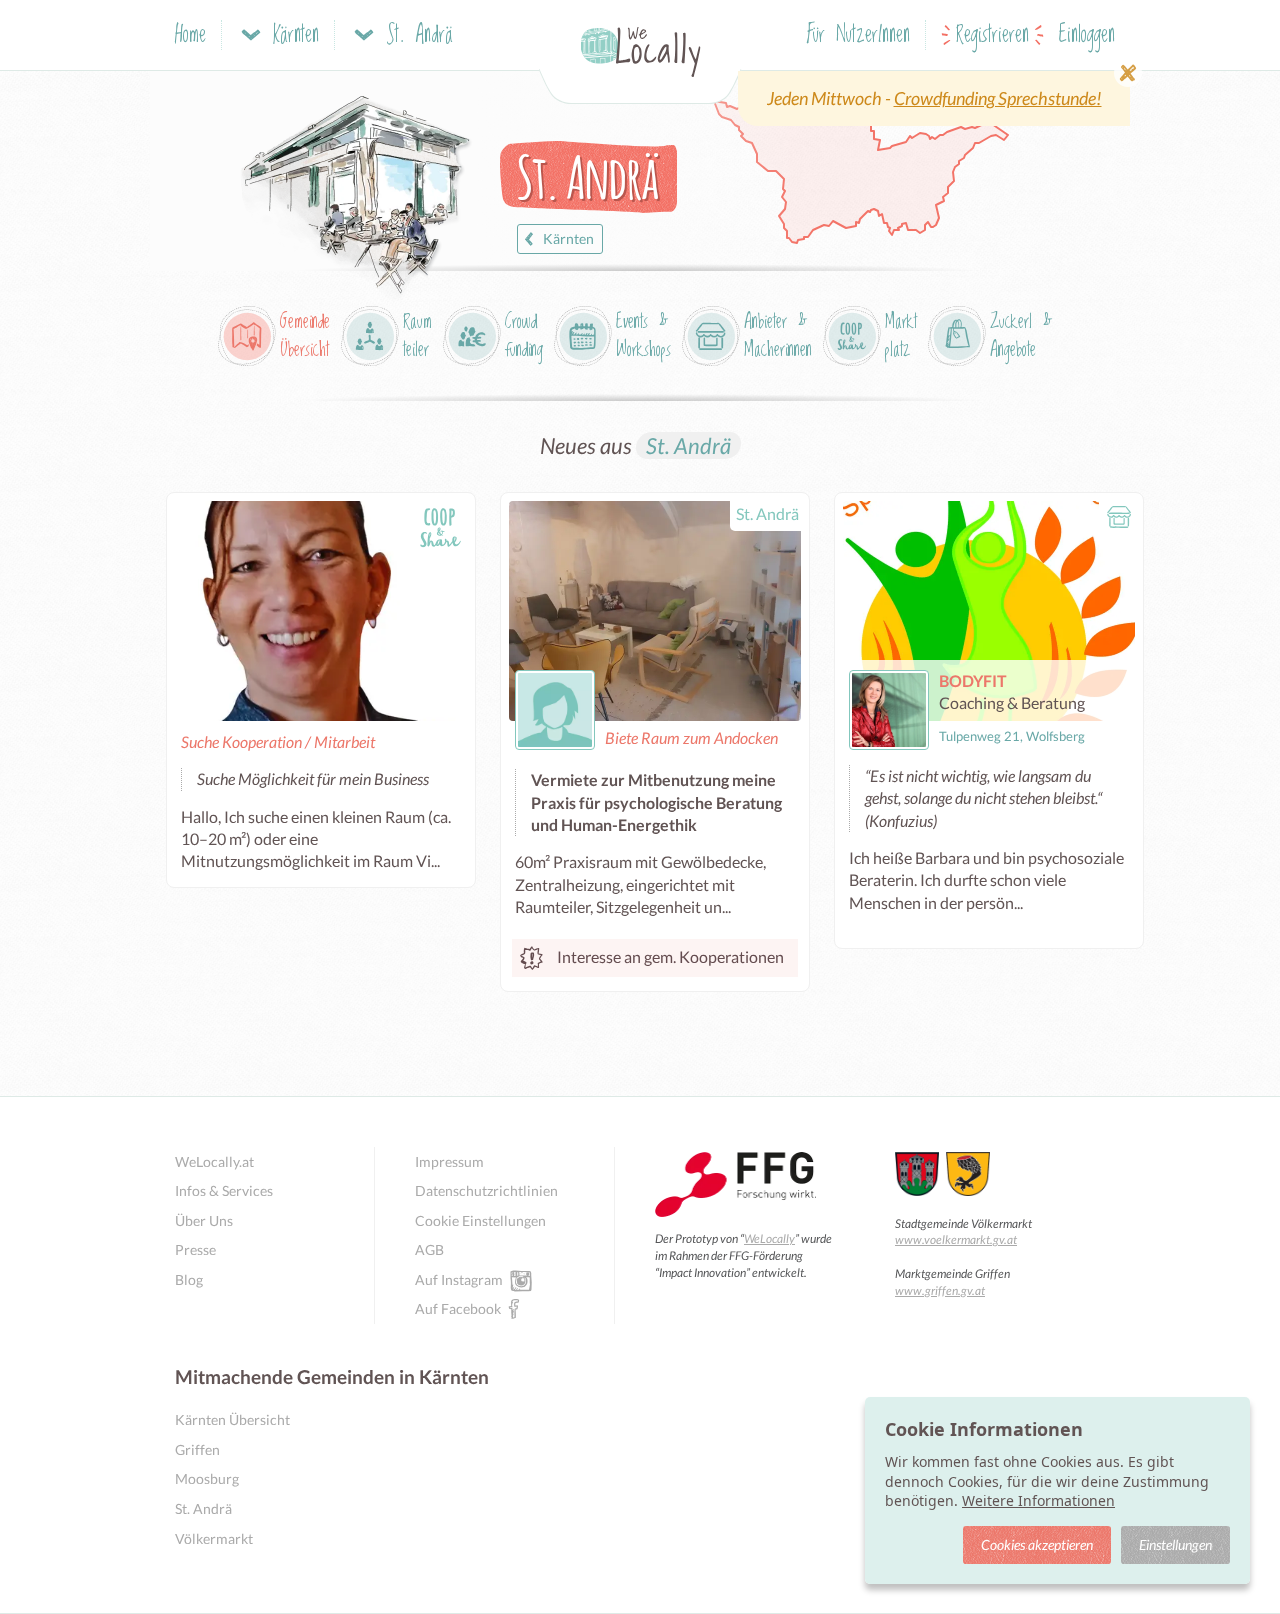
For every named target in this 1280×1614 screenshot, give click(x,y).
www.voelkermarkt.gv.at (956, 1239)
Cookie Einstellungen (480, 1220)
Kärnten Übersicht (232, 1419)
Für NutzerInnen (858, 35)
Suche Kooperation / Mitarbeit (278, 741)
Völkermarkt (214, 1538)
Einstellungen (1175, 1544)
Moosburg (207, 1478)
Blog (189, 1279)
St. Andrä (688, 445)
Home (190, 35)
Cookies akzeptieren (1037, 1544)
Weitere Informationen (1038, 1500)
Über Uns (204, 1220)
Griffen (197, 1449)
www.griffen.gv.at (940, 1290)
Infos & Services (224, 1190)
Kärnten (568, 238)
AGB (429, 1249)
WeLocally (769, 1238)
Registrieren (992, 35)
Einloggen (1087, 35)
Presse (195, 1249)
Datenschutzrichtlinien (486, 1190)
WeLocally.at (214, 1161)
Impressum (449, 1161)
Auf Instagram (459, 1279)
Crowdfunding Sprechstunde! (998, 98)
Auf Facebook (458, 1308)
